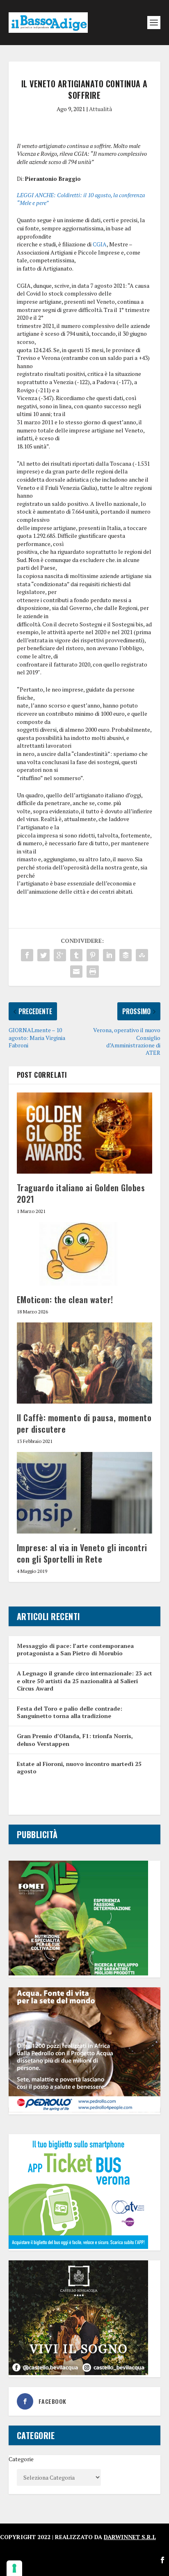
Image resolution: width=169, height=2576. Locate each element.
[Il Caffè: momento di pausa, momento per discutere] (85, 1363)
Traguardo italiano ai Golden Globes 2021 (81, 1193)
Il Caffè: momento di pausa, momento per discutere (84, 1423)
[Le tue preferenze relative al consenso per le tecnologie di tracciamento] (14, 2568)
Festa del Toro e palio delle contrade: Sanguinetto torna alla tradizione (70, 1712)
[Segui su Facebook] (162, 2560)
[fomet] (78, 1973)
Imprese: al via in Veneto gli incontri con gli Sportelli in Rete (82, 1553)
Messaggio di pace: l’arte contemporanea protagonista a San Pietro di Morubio (75, 1649)
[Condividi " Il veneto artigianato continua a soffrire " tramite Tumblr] (76, 955)
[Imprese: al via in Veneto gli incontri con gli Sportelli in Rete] (85, 1493)
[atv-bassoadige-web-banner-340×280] (78, 2247)
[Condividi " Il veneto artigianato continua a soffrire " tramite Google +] (60, 955)
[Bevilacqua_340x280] (78, 2373)
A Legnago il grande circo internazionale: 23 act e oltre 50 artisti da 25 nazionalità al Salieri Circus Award (84, 1681)
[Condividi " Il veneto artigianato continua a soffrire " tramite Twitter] (43, 955)
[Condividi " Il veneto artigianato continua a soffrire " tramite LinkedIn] (109, 955)
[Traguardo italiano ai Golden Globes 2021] (85, 1133)
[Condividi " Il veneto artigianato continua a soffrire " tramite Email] (76, 972)
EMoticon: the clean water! (65, 1299)
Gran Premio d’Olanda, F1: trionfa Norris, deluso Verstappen (75, 1740)
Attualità (100, 109)
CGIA (100, 244)
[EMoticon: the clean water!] (85, 1254)
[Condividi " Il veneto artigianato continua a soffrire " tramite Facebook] (27, 955)
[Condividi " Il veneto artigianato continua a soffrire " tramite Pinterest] (93, 955)
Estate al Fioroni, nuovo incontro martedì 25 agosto (79, 1767)
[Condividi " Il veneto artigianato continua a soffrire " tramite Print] (93, 972)
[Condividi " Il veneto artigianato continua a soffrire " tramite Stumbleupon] (142, 955)
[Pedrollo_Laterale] (85, 2110)
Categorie (21, 2459)
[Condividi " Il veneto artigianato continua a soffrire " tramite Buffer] (126, 955)
